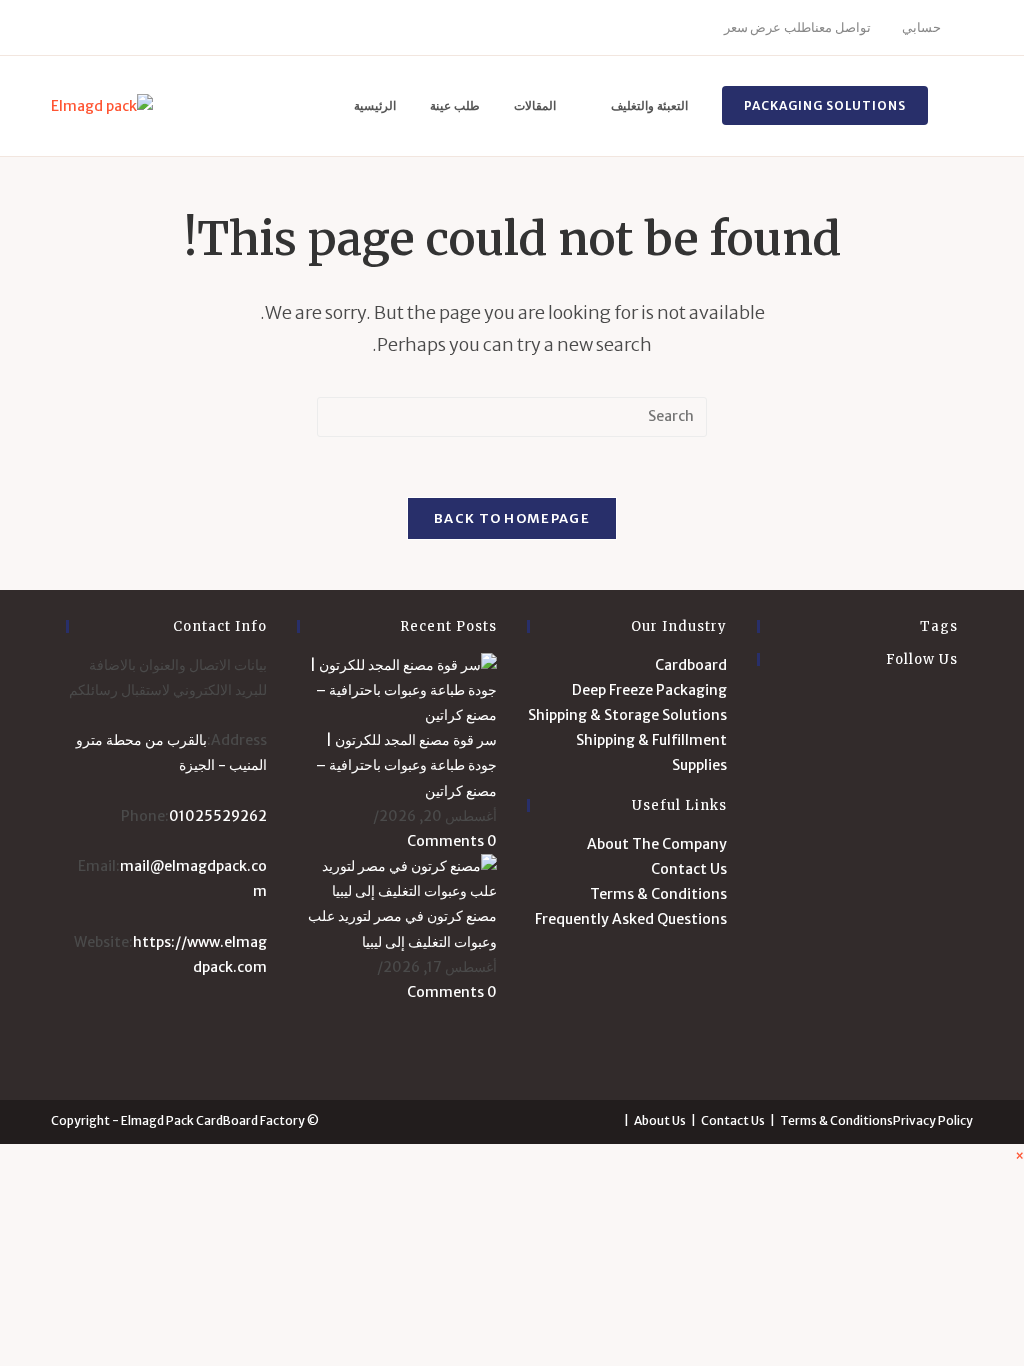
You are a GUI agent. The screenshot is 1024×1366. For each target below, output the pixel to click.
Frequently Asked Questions (631, 919)
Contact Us (689, 869)
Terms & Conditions (658, 894)
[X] (59, 28)
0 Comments (452, 841)
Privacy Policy (933, 1120)
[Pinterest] (102, 28)
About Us (660, 1120)
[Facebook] (79, 28)
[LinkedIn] (148, 28)
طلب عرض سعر (767, 27)
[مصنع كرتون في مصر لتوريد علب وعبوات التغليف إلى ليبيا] (397, 878)
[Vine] (953, 949)
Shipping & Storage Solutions (627, 715)
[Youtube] (171, 28)
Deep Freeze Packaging (649, 690)
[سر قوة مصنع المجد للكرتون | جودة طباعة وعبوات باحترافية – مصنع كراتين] (397, 689)
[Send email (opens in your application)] (194, 28)
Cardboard (691, 665)
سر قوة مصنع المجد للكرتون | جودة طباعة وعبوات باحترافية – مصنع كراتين (406, 765)
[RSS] (953, 1045)
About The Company (657, 844)
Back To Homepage (512, 518)
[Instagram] (125, 28)
